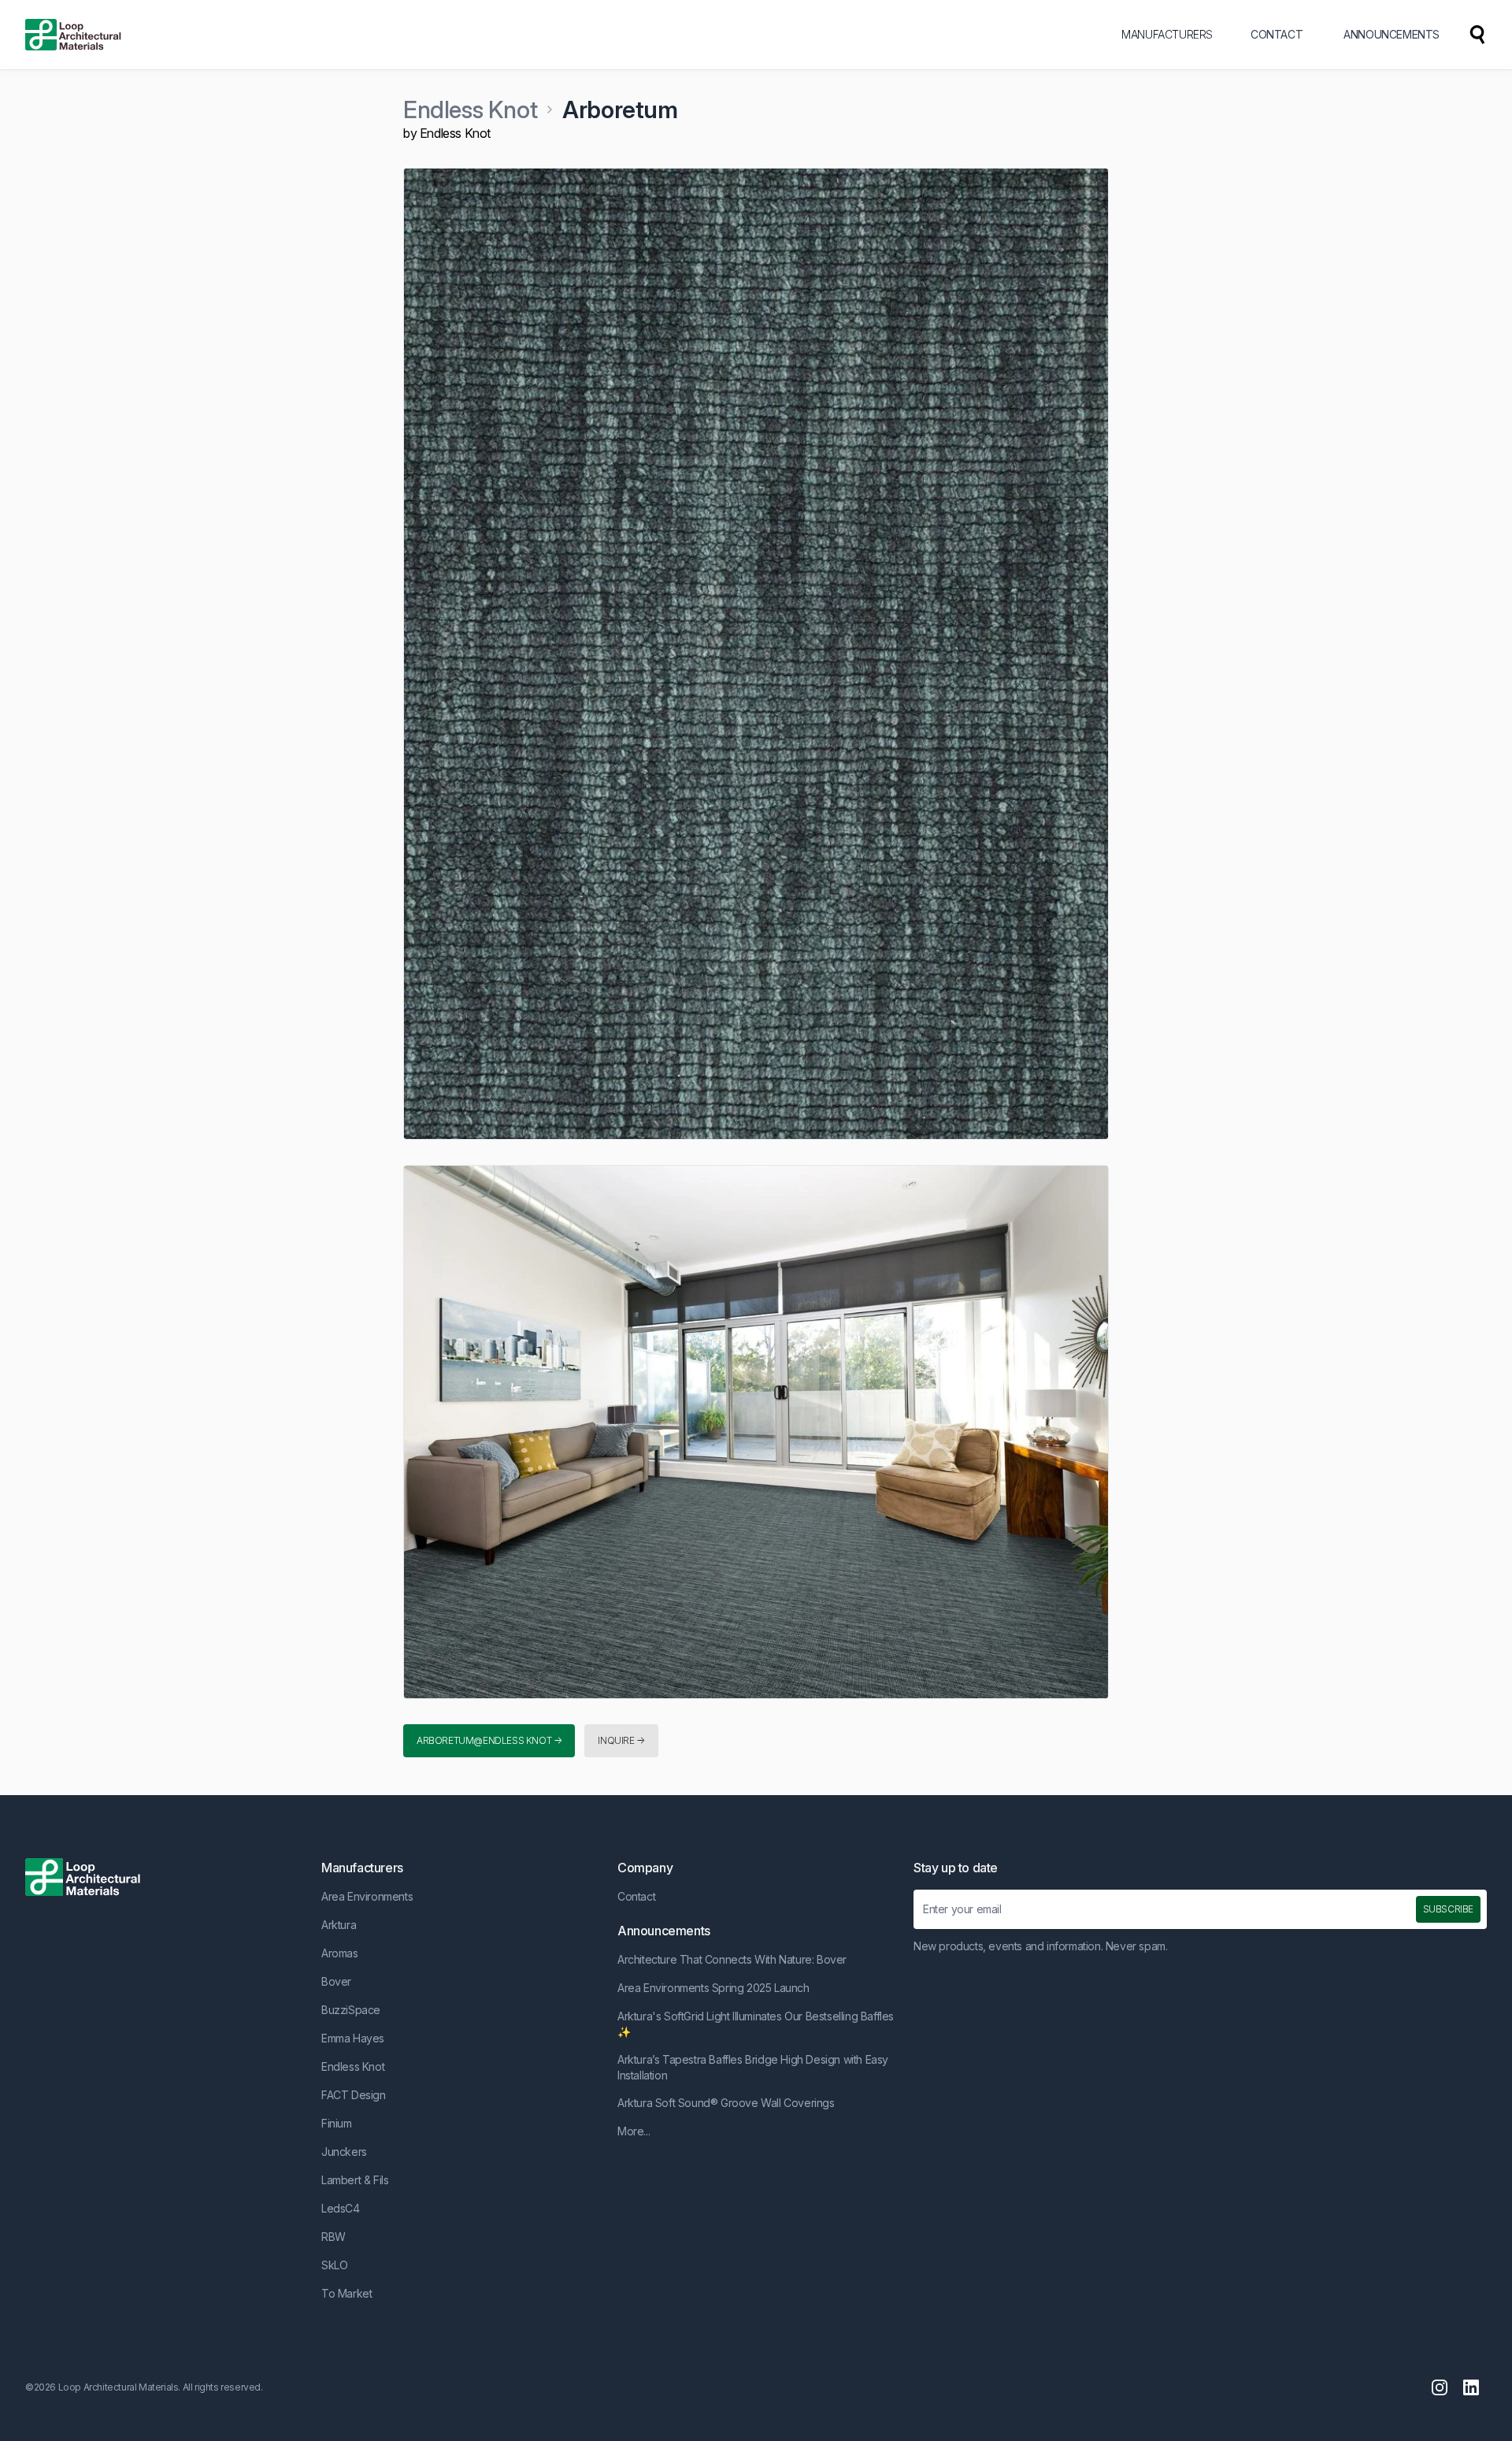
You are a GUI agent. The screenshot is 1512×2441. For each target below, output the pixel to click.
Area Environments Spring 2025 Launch (713, 1988)
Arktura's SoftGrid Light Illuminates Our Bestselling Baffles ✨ (756, 2024)
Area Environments (367, 1896)
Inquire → (621, 1740)
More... (634, 2131)
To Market (346, 2293)
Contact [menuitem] (1277, 34)
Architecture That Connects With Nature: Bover (732, 1959)
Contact (636, 1896)
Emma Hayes (353, 2038)
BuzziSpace (351, 2010)
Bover (336, 1981)
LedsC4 (341, 2208)
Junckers (344, 2152)
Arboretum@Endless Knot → (489, 1740)
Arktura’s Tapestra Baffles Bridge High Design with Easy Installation (753, 2067)
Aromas (340, 1953)
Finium (337, 2123)
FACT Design (354, 2095)
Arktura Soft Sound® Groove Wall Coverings (726, 2103)
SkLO (334, 2265)
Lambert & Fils (355, 2180)
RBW (334, 2237)
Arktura (339, 1925)
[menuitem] (1477, 35)
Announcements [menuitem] (1392, 34)
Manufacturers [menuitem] (1167, 34)
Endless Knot (470, 109)
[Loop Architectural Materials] (73, 35)
